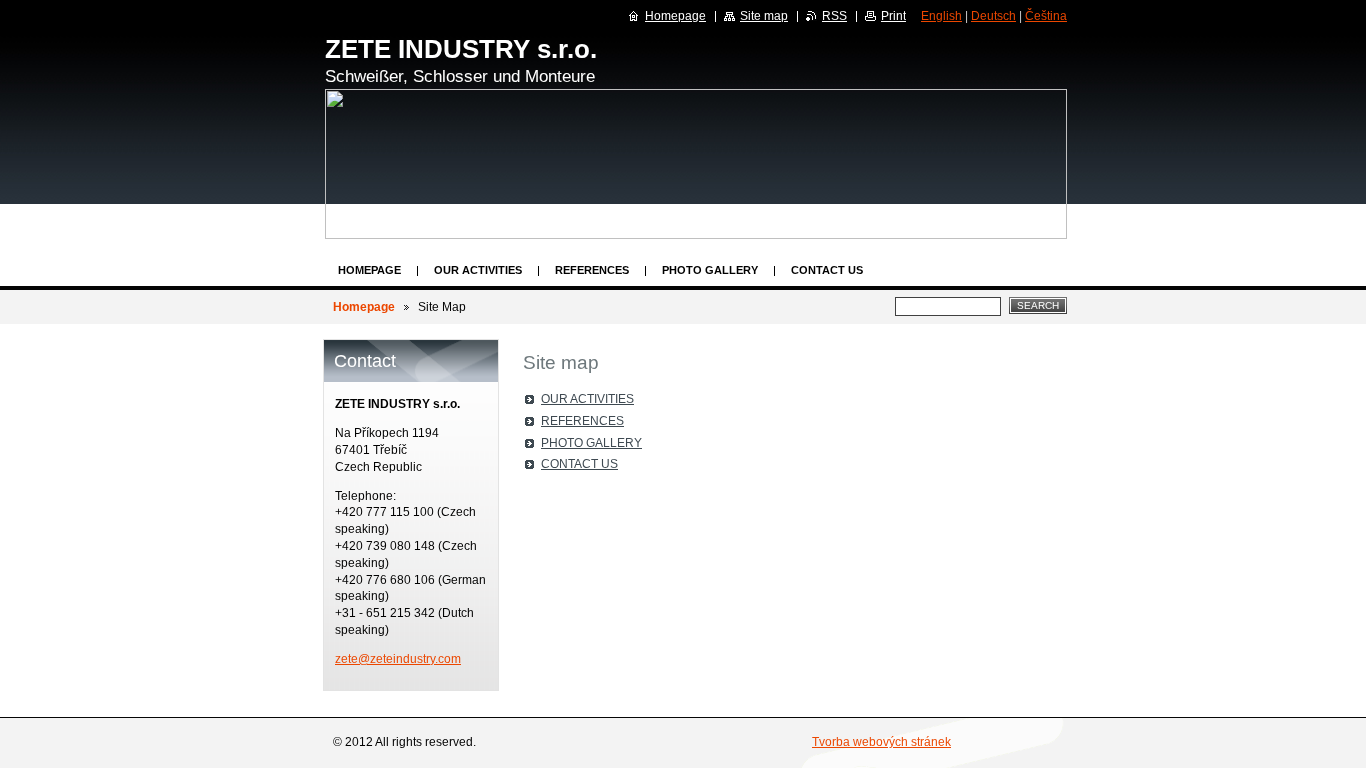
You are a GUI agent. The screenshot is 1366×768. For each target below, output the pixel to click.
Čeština (1046, 16)
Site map (764, 16)
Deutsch (993, 16)
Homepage (369, 270)
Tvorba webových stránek (881, 742)
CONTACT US (827, 270)
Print (893, 16)
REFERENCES (592, 270)
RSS (834, 16)
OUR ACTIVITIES (478, 270)
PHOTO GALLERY (710, 270)
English (941, 16)
